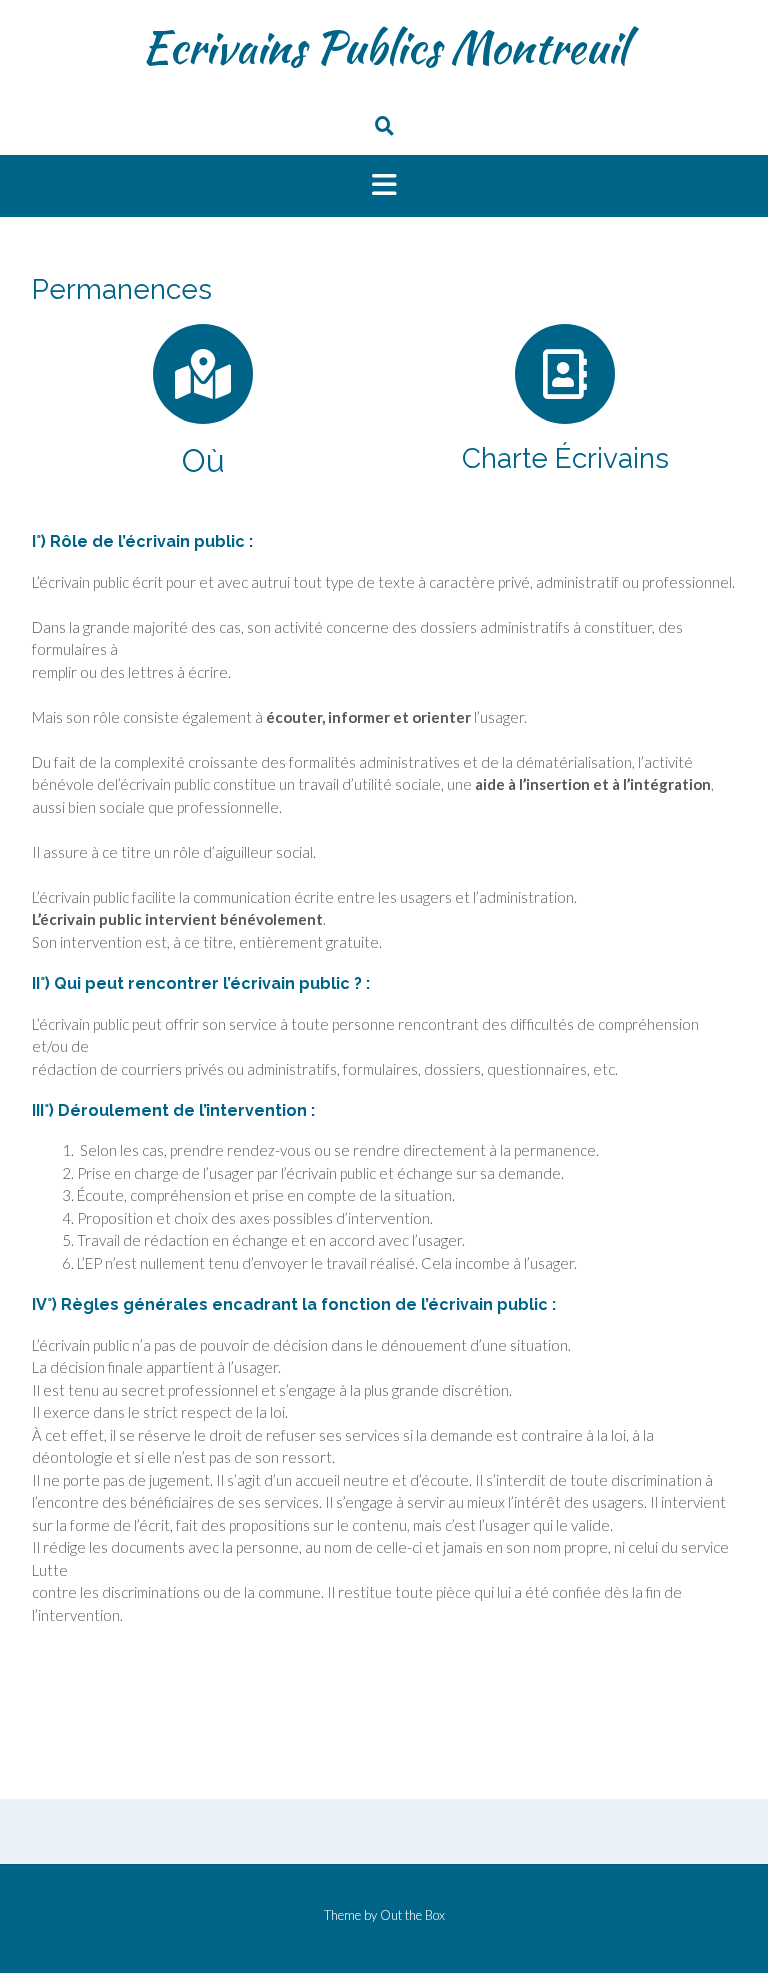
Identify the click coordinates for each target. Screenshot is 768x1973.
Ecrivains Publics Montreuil (384, 47)
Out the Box (412, 1915)
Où (203, 460)
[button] (384, 186)
